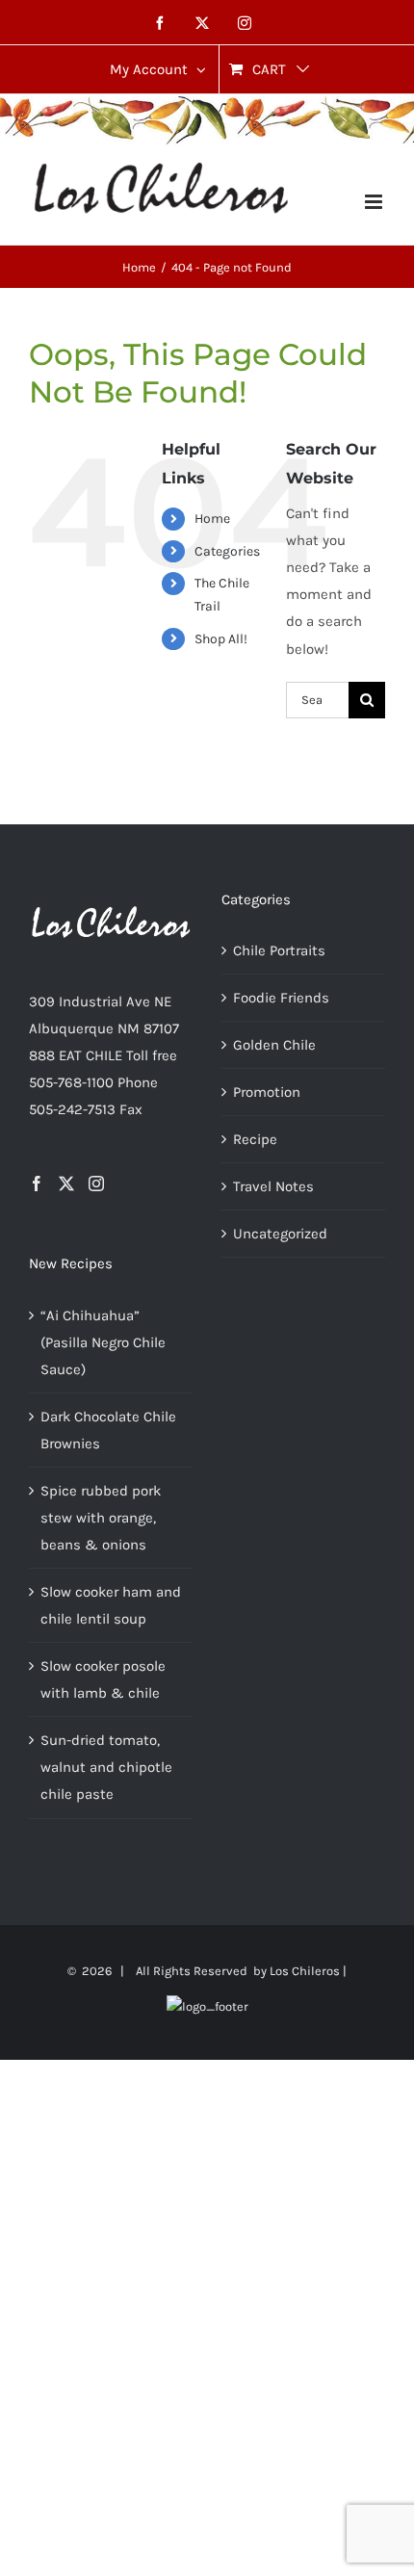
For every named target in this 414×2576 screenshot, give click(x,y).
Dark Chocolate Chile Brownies (108, 1430)
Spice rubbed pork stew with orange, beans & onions (101, 1518)
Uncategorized (280, 1234)
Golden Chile (274, 1045)
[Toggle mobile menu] (375, 202)
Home (212, 519)
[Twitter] (66, 1184)
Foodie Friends (281, 998)
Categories (227, 551)
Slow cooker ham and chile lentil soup (111, 1605)
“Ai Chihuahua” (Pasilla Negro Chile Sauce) (103, 1342)
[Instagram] (96, 1184)
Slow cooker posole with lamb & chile (103, 1679)
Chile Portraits (279, 950)
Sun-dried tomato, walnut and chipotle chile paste (106, 1767)
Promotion (267, 1092)
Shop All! (221, 639)
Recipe (255, 1139)
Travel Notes (273, 1186)
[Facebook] (37, 1184)
